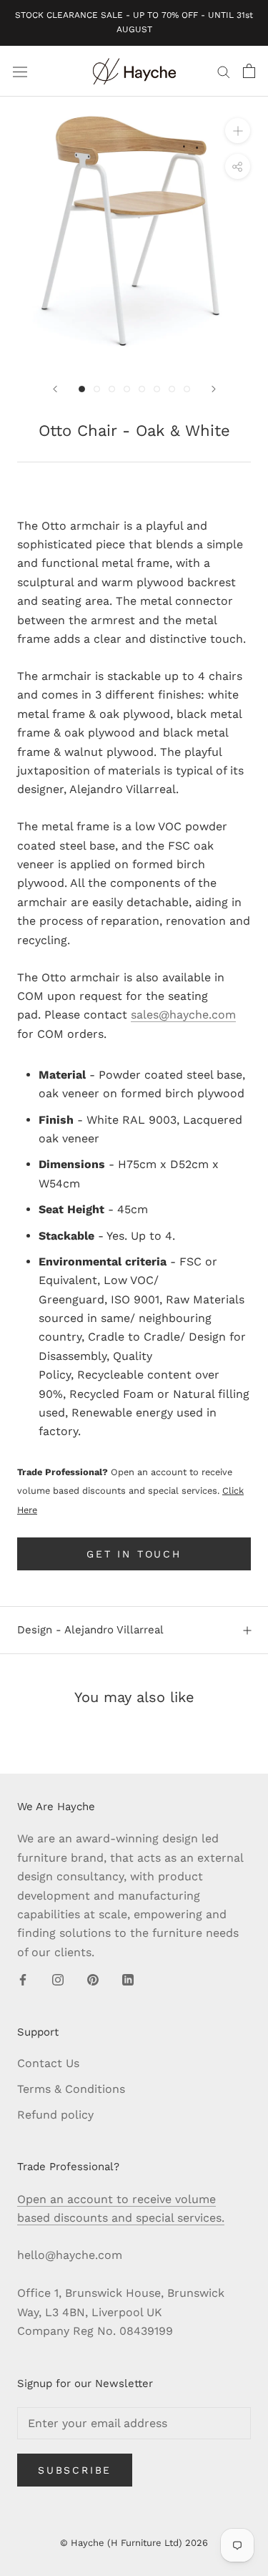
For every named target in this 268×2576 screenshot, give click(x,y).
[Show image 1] (82, 389)
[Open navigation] (20, 71)
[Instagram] (58, 1979)
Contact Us (48, 2063)
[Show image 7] (172, 389)
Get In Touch (134, 1554)
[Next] (214, 389)
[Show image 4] (127, 389)
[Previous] (55, 389)
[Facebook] (23, 1979)
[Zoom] (238, 131)
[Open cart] (249, 71)
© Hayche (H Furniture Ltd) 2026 (134, 2543)
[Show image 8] (187, 389)
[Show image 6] (157, 389)
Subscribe (75, 2470)
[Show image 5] (142, 389)
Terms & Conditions (71, 2089)
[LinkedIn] (128, 1979)
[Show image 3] (112, 389)
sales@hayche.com (183, 1015)
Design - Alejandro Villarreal (90, 1630)
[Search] (224, 72)
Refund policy (55, 2115)
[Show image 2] (97, 389)
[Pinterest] (93, 1979)
